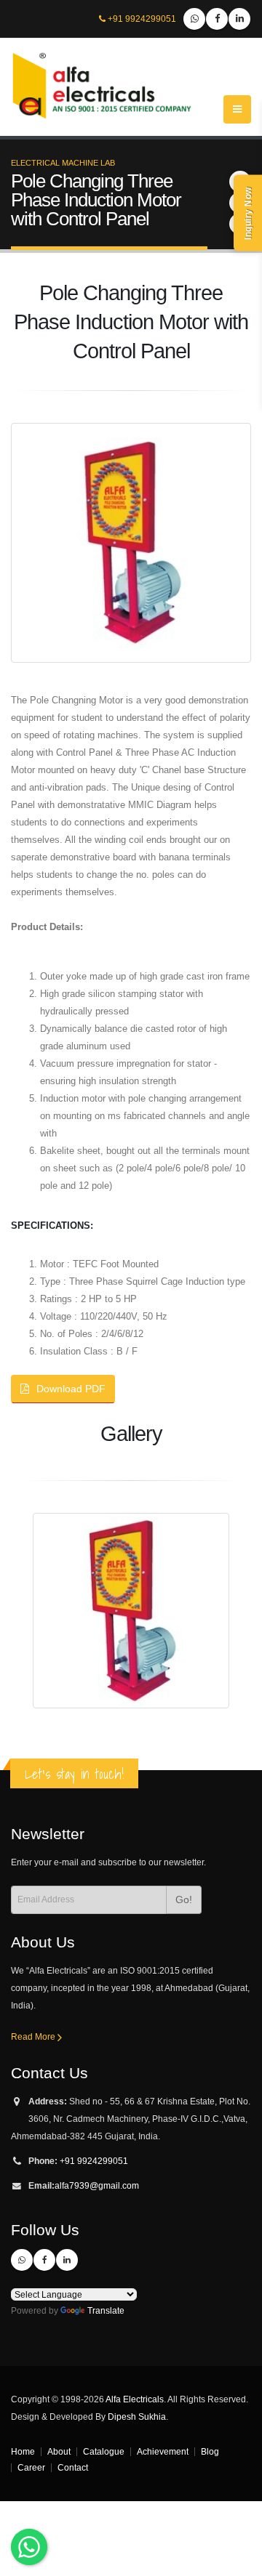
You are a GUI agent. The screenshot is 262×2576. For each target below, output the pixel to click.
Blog (210, 2451)
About (59, 2451)
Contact (73, 2467)
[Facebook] (217, 19)
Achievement (163, 2451)
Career (31, 2467)
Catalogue (104, 2451)
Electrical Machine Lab (63, 163)
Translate (106, 2310)
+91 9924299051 (142, 19)
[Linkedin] (239, 19)
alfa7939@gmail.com (97, 2185)
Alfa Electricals (135, 2399)
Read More (34, 2036)
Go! (184, 1899)
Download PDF (71, 1389)
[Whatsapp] (194, 19)
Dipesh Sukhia (137, 2416)
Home (23, 2451)
